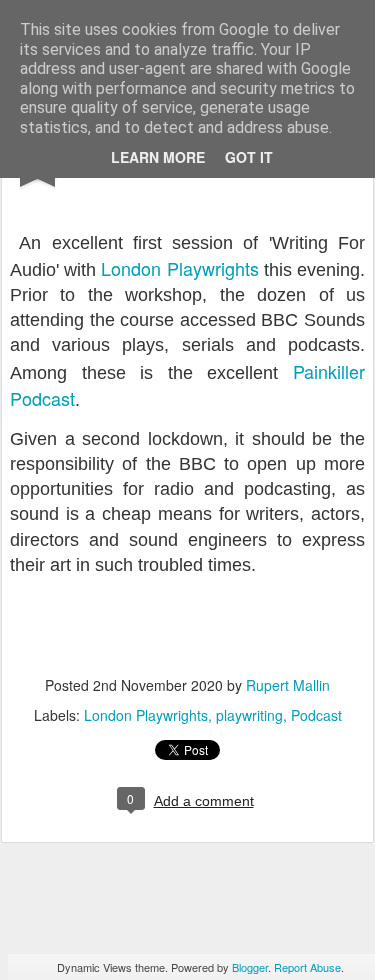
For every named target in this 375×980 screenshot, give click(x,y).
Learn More (158, 157)
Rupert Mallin (288, 685)
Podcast (316, 715)
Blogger (250, 967)
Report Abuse (307, 967)
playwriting (249, 715)
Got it (249, 157)
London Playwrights (179, 268)
